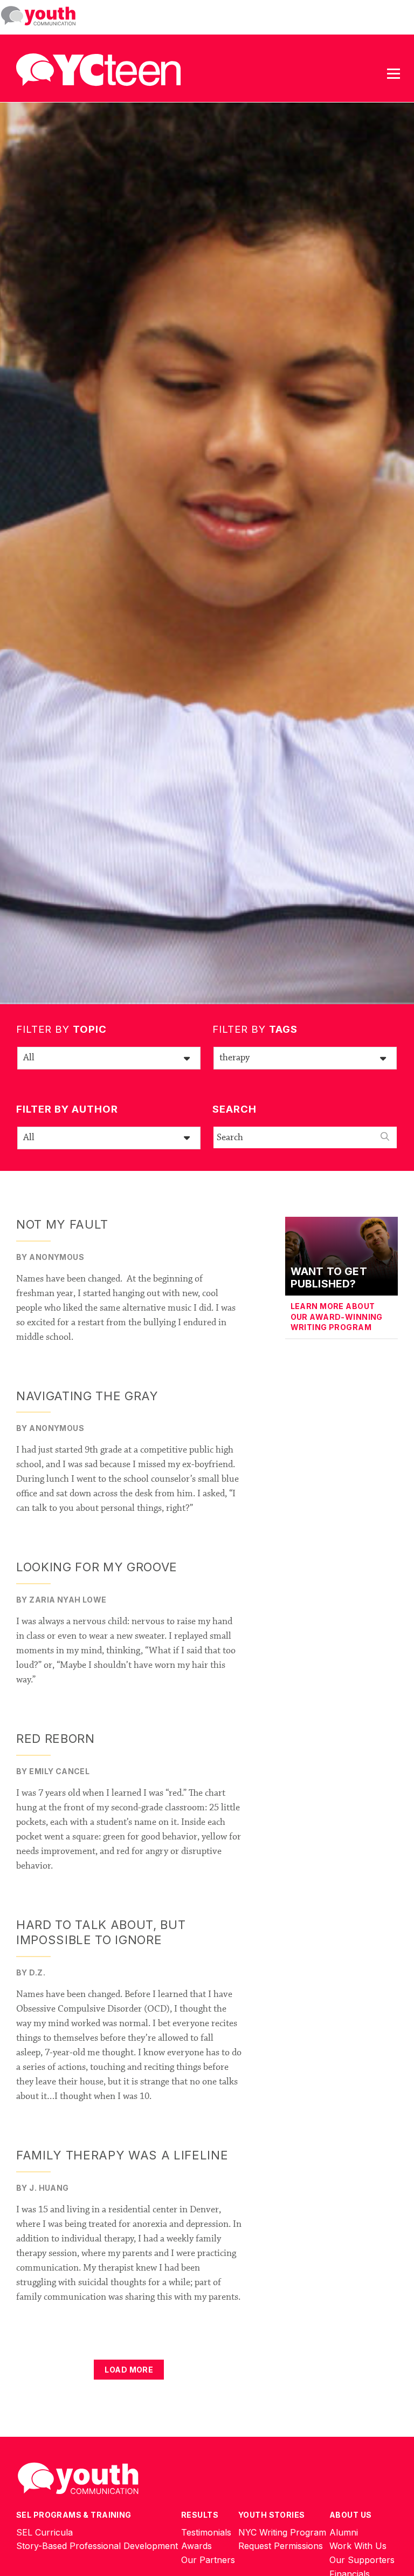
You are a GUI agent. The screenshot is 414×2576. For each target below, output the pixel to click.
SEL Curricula (44, 2532)
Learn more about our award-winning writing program (337, 1317)
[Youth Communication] (38, 16)
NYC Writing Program (282, 2532)
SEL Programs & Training (74, 2515)
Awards (196, 2546)
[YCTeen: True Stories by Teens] (98, 67)
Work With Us (358, 2546)
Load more (129, 2370)
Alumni (344, 2532)
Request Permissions (281, 2546)
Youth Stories (271, 2515)
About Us (350, 2515)
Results (200, 2515)
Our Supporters (362, 2560)
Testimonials (206, 2532)
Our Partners (208, 2560)
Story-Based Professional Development (97, 2546)
